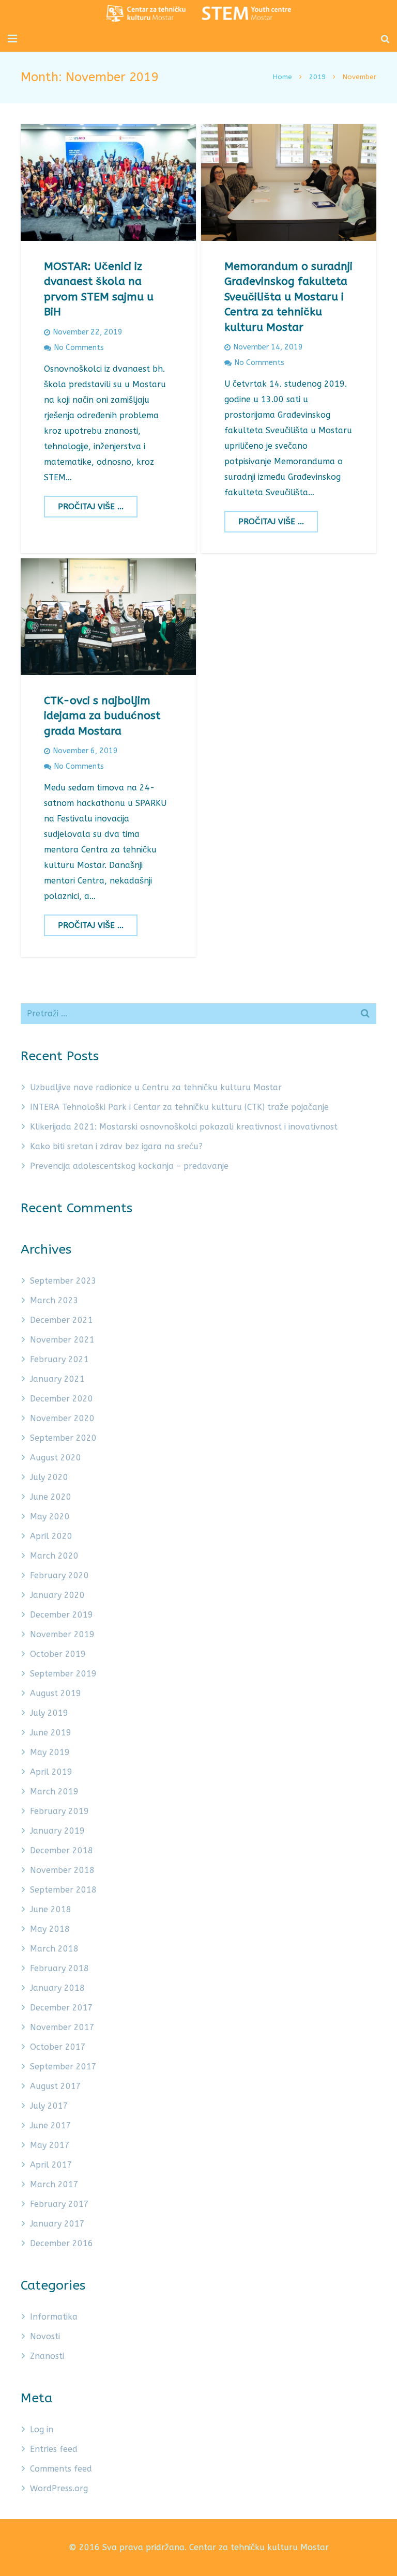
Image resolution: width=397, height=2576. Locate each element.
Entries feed (54, 2449)
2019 (317, 77)
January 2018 (57, 1988)
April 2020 (51, 1536)
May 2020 (50, 1516)
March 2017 (54, 2184)
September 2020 (63, 1438)
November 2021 (62, 1340)
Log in (42, 2429)
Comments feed (61, 2469)
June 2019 (51, 1733)
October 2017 (58, 2047)
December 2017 (62, 2008)
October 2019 (58, 1654)
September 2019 (63, 1674)
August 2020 (56, 1458)
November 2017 (62, 2027)
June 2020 (51, 1497)
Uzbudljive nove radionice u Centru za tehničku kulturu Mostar (156, 1087)
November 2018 (62, 1870)
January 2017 (57, 2224)
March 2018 (54, 1949)
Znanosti (47, 2356)
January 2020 (57, 1595)
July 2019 (49, 1713)
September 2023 (63, 1281)
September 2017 (63, 2067)
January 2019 (57, 1831)
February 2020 (59, 1575)
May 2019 (50, 1752)
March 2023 (54, 1300)
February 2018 (59, 1968)
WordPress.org (59, 2488)
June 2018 (51, 1909)
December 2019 (62, 1615)
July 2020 (49, 1477)
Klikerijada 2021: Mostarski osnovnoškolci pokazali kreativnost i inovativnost (184, 1127)
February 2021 (59, 1359)
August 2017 (56, 2086)
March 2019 (54, 1792)
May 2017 (50, 2145)
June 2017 (51, 2125)
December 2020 (62, 1399)
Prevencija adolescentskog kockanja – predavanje (129, 1166)
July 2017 (49, 2106)
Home (283, 77)
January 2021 (57, 1379)
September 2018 (63, 1890)
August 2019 (56, 1693)
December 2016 (62, 2243)
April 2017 (51, 2165)
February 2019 (59, 1811)
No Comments (79, 348)
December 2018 (62, 1850)
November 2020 (62, 1418)
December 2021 (62, 1320)
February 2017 (59, 2204)
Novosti (45, 2336)
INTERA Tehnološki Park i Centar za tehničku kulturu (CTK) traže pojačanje (179, 1107)
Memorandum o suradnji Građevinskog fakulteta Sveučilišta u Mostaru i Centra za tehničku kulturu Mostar (288, 297)
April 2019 (51, 1772)
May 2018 (50, 1929)
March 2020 (54, 1556)
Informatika (54, 2317)
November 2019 (62, 1634)
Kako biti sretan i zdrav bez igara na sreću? (116, 1146)
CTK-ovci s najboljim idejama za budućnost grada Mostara (102, 716)
